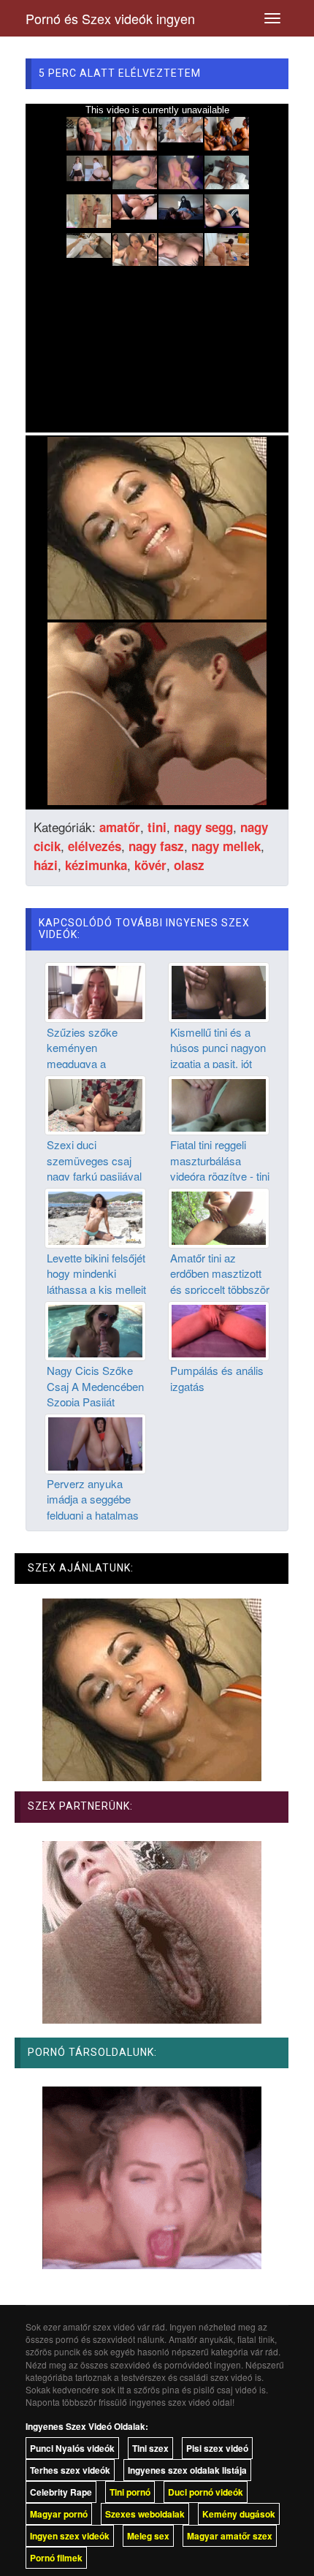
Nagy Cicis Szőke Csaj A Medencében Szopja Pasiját (95, 1386)
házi (46, 865)
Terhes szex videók (70, 2470)
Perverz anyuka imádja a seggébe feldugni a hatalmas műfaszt (93, 1507)
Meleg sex (148, 2536)
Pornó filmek (56, 2558)
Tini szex (150, 2448)
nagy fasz (156, 846)
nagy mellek (226, 846)
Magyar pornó (59, 2514)
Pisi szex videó (217, 2448)
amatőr (120, 827)
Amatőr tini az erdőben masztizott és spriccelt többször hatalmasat (220, 1281)
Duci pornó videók (206, 2492)
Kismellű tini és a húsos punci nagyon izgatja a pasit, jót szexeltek (218, 1055)
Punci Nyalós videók (72, 2448)
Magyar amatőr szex (230, 2536)
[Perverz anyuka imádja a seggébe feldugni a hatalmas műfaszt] (95, 1442)
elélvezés (95, 846)
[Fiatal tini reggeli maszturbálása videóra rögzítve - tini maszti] (219, 1104)
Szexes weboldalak (145, 2514)
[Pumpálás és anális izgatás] (219, 1330)
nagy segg (203, 827)
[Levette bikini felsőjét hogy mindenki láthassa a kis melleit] (95, 1216)
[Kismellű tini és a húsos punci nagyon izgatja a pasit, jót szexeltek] (219, 991)
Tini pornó (130, 2492)
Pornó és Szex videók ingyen (110, 18)
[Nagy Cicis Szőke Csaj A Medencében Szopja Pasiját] (95, 1330)
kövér (150, 865)
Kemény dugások (239, 2514)
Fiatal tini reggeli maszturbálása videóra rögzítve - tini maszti (220, 1168)
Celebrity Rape (61, 2492)
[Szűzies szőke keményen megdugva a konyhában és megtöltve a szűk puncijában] (95, 991)
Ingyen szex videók (70, 2536)
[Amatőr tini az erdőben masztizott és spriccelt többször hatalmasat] (219, 1216)
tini (157, 827)
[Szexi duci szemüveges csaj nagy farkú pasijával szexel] (95, 1104)
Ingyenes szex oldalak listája (187, 2470)
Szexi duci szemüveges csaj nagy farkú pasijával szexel (94, 1168)
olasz (189, 865)
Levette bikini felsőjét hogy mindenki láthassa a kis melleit (96, 1273)
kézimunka (96, 865)
